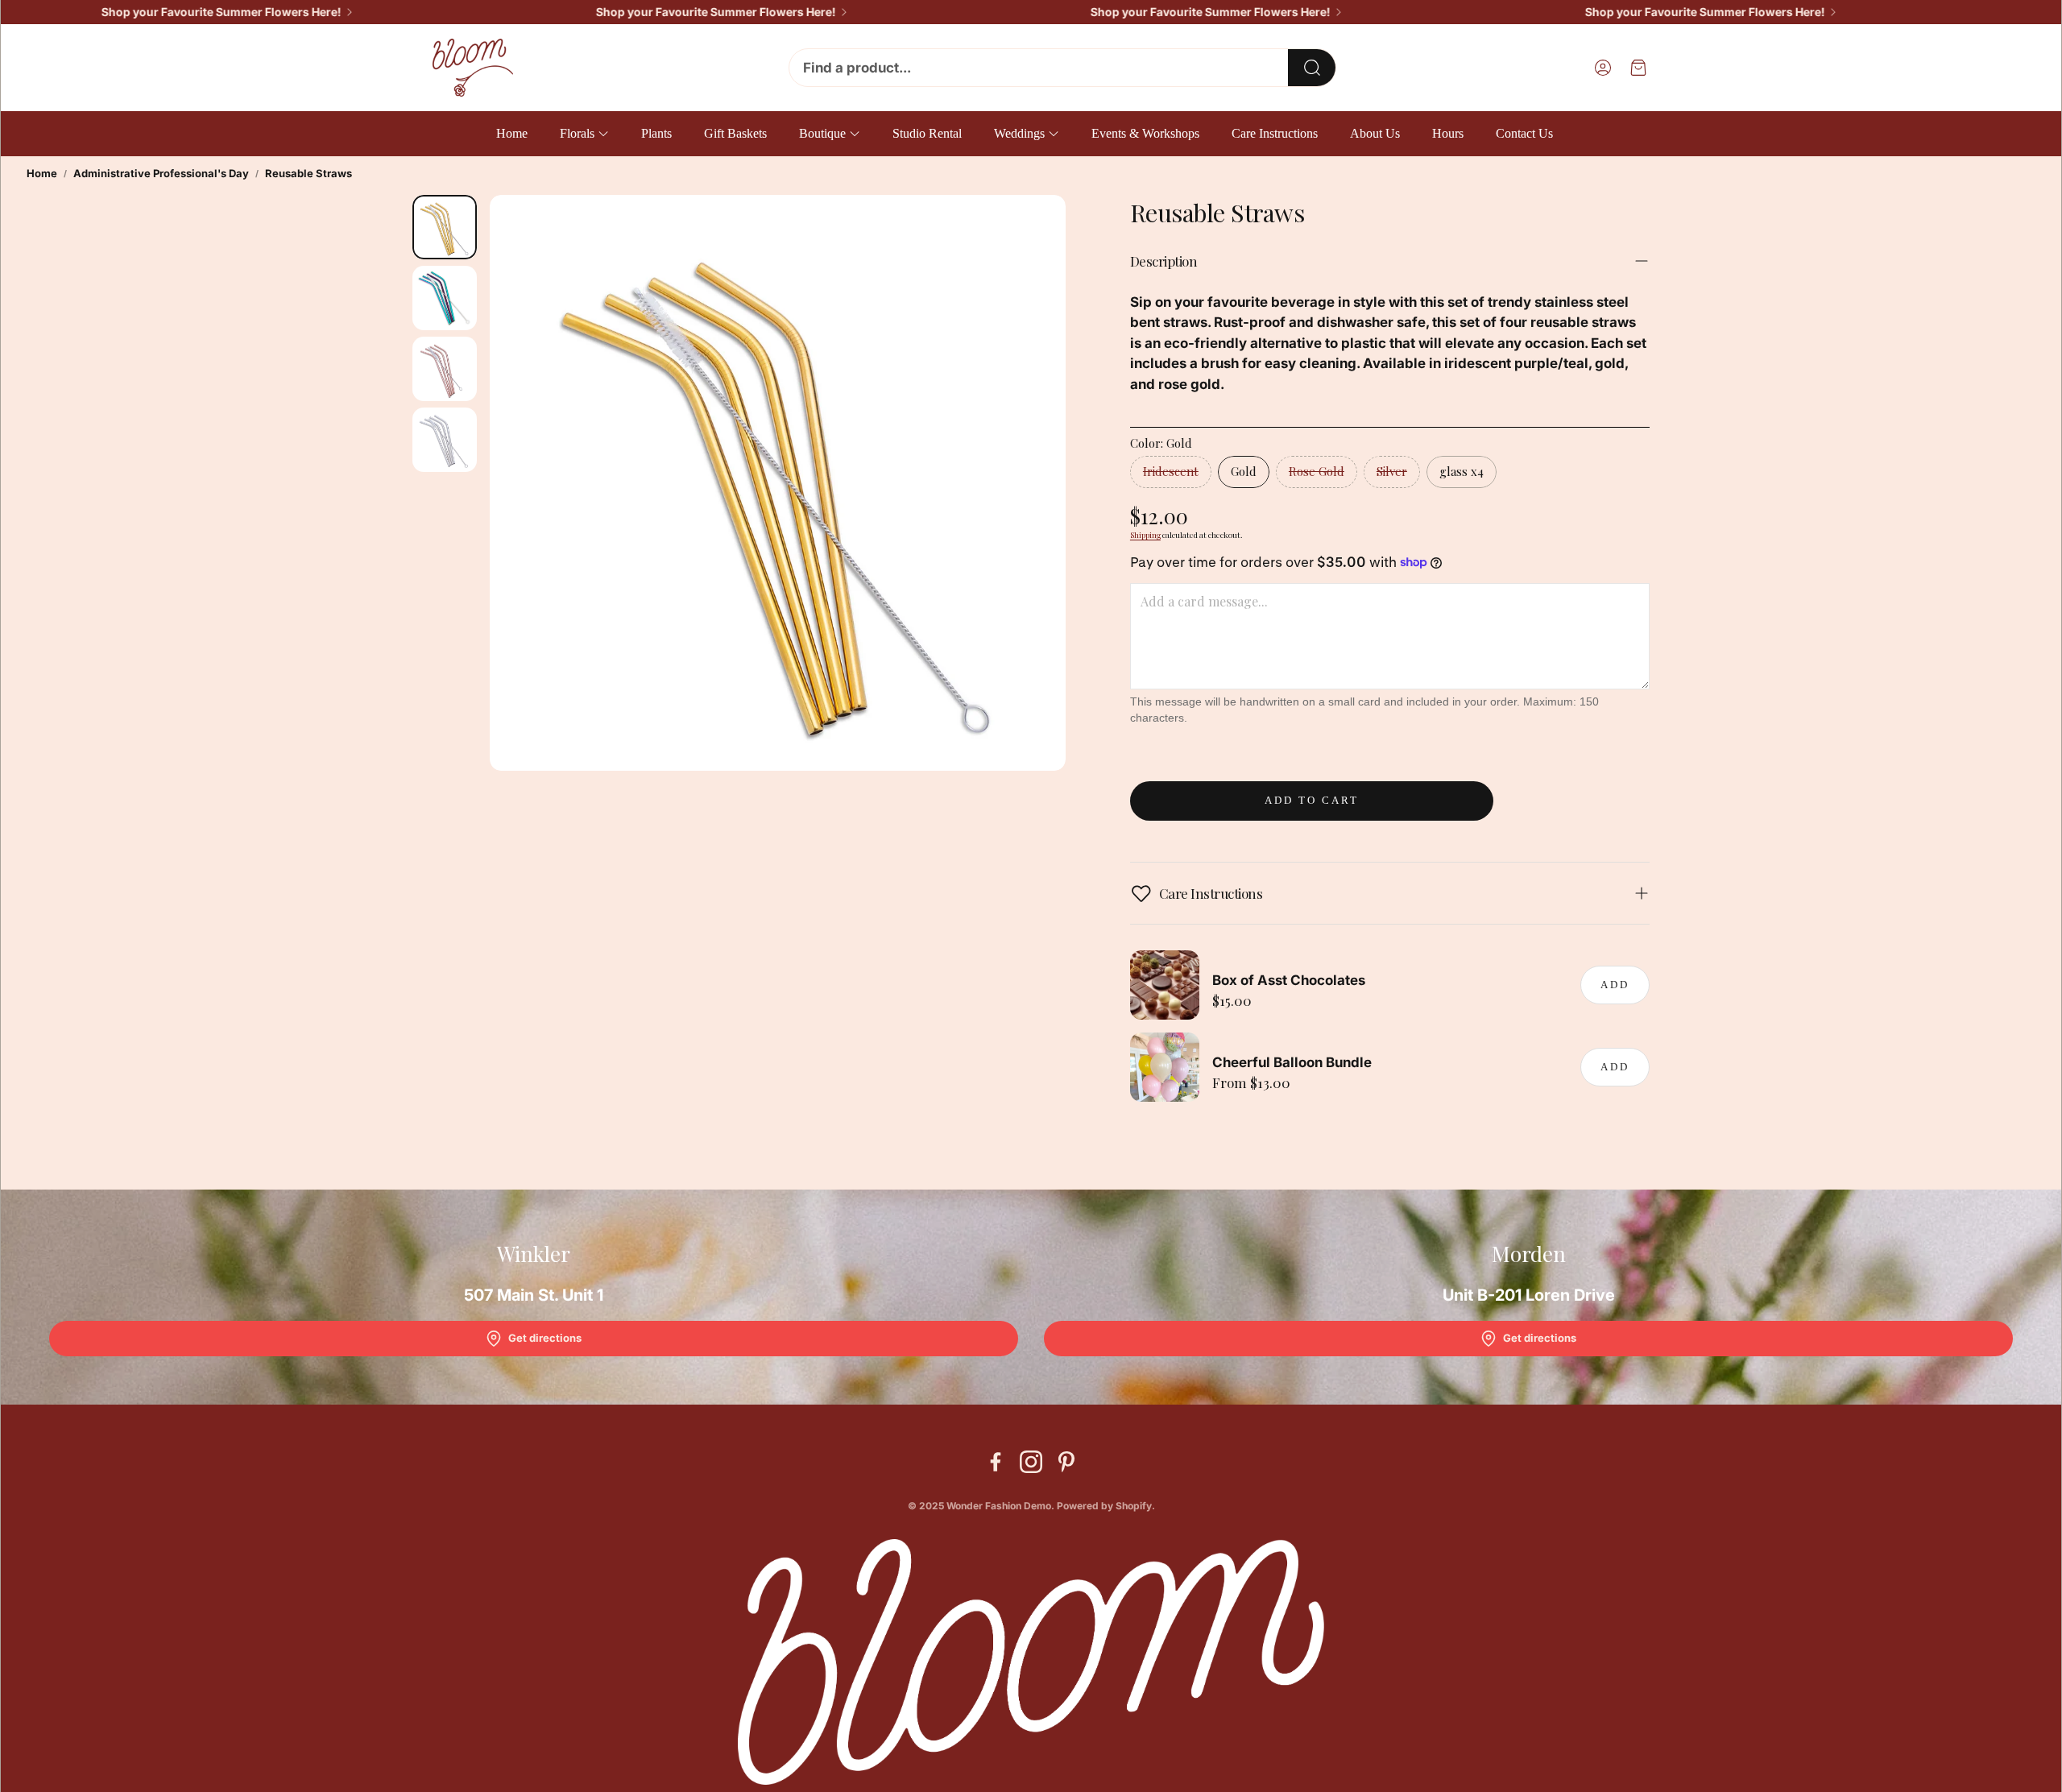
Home (42, 173)
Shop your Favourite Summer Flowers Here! (176, 12)
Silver (1392, 471)
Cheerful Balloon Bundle (1292, 1062)
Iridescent (1171, 471)
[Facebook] (996, 1462)
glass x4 (1462, 471)
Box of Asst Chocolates (1289, 980)
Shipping (1145, 535)
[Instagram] (1031, 1462)
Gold (1244, 471)
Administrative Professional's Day (161, 173)
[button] (1062, 68)
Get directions (545, 1338)
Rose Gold (1317, 471)
